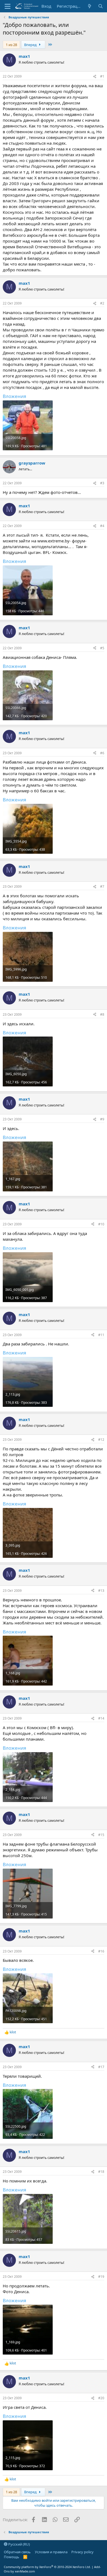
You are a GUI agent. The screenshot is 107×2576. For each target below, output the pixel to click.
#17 (101, 2067)
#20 (101, 2398)
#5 (102, 648)
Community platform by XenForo (47, 2567)
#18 (101, 2172)
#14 (101, 1718)
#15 (101, 1835)
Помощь (12, 2557)
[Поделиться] (95, 77)
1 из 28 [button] (11, 45)
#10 (101, 1224)
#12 (101, 1440)
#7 (102, 886)
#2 (102, 303)
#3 (102, 483)
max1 (24, 56)
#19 (101, 2277)
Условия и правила (51, 2552)
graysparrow (32, 463)
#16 (101, 1951)
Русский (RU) (19, 2544)
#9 (102, 1119)
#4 (102, 526)
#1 (102, 76)
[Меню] (8, 6)
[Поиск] (101, 6)
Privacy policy (82, 2552)
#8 (102, 1014)
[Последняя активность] (90, 6)
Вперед (31, 45)
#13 (101, 1591)
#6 (102, 753)
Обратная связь (17, 2552)
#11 (101, 1335)
